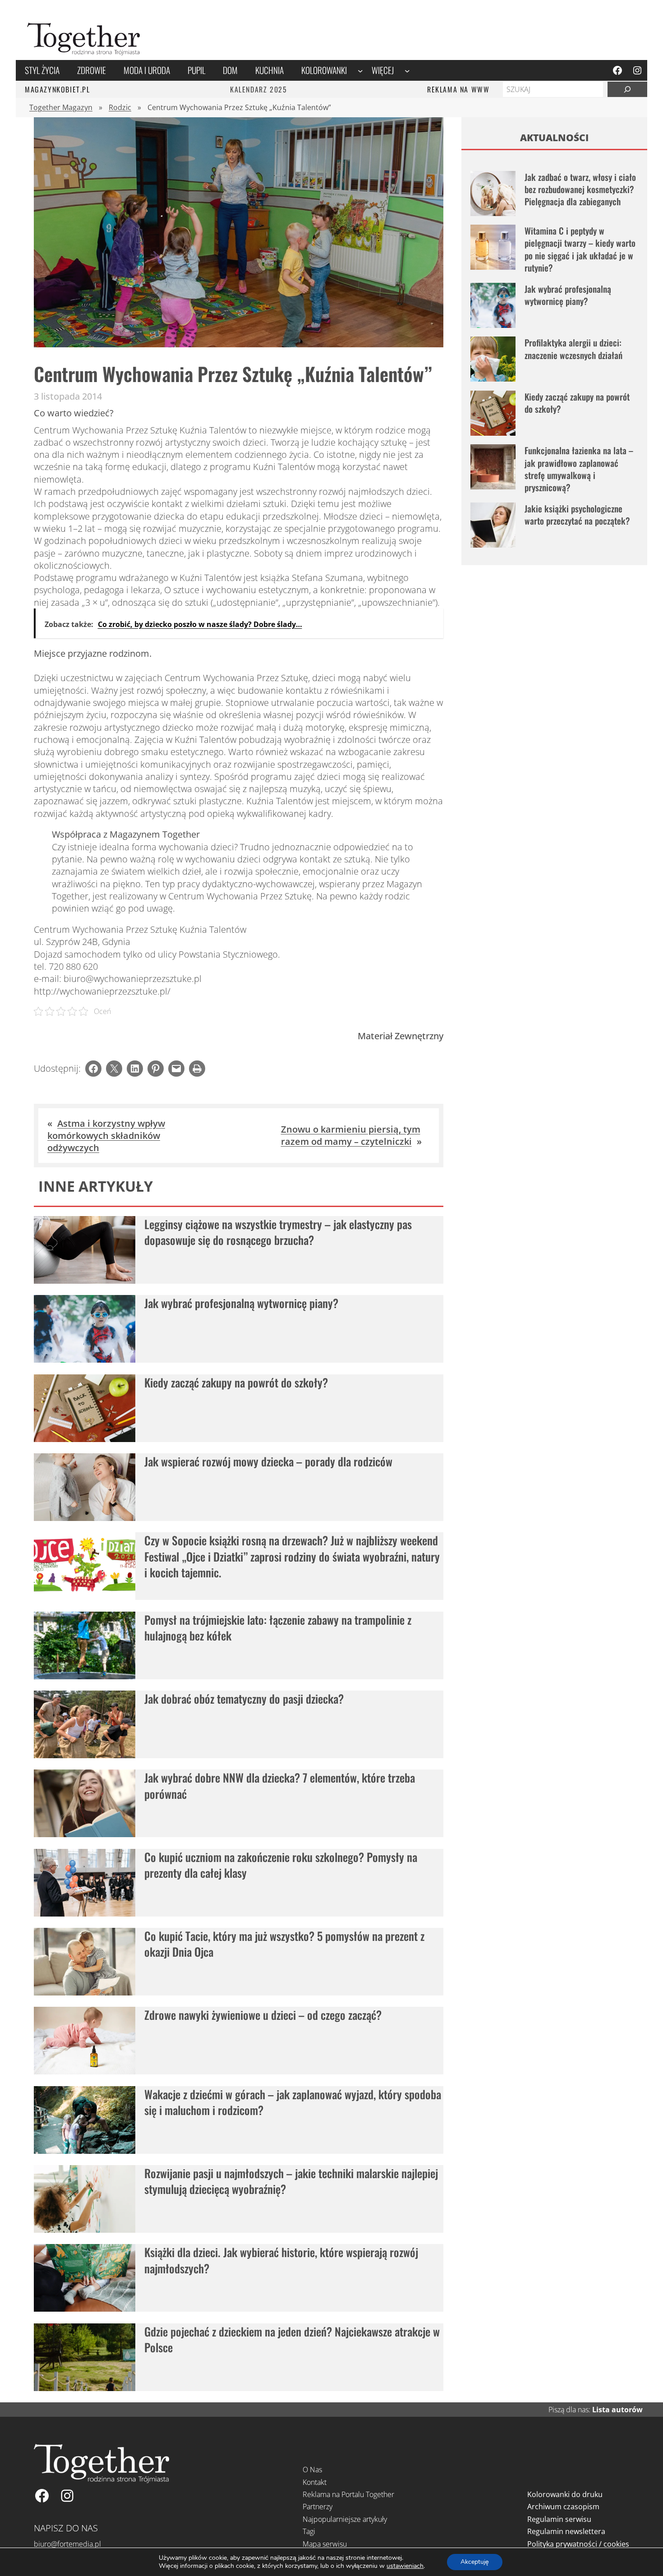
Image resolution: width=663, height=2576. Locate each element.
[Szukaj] (627, 89)
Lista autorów (617, 2410)
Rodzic (120, 107)
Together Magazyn (61, 107)
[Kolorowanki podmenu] (360, 70)
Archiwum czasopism (563, 2507)
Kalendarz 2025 (258, 89)
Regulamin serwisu (559, 2519)
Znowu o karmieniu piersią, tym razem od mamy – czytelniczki (351, 1135)
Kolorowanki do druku (565, 2494)
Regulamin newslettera (566, 2531)
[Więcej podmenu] (407, 70)
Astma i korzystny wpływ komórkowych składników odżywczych (106, 1136)
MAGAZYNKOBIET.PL (58, 89)
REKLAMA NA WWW (458, 89)
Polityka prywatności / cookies (578, 2544)
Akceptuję (475, 2562)
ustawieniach (405, 2566)
